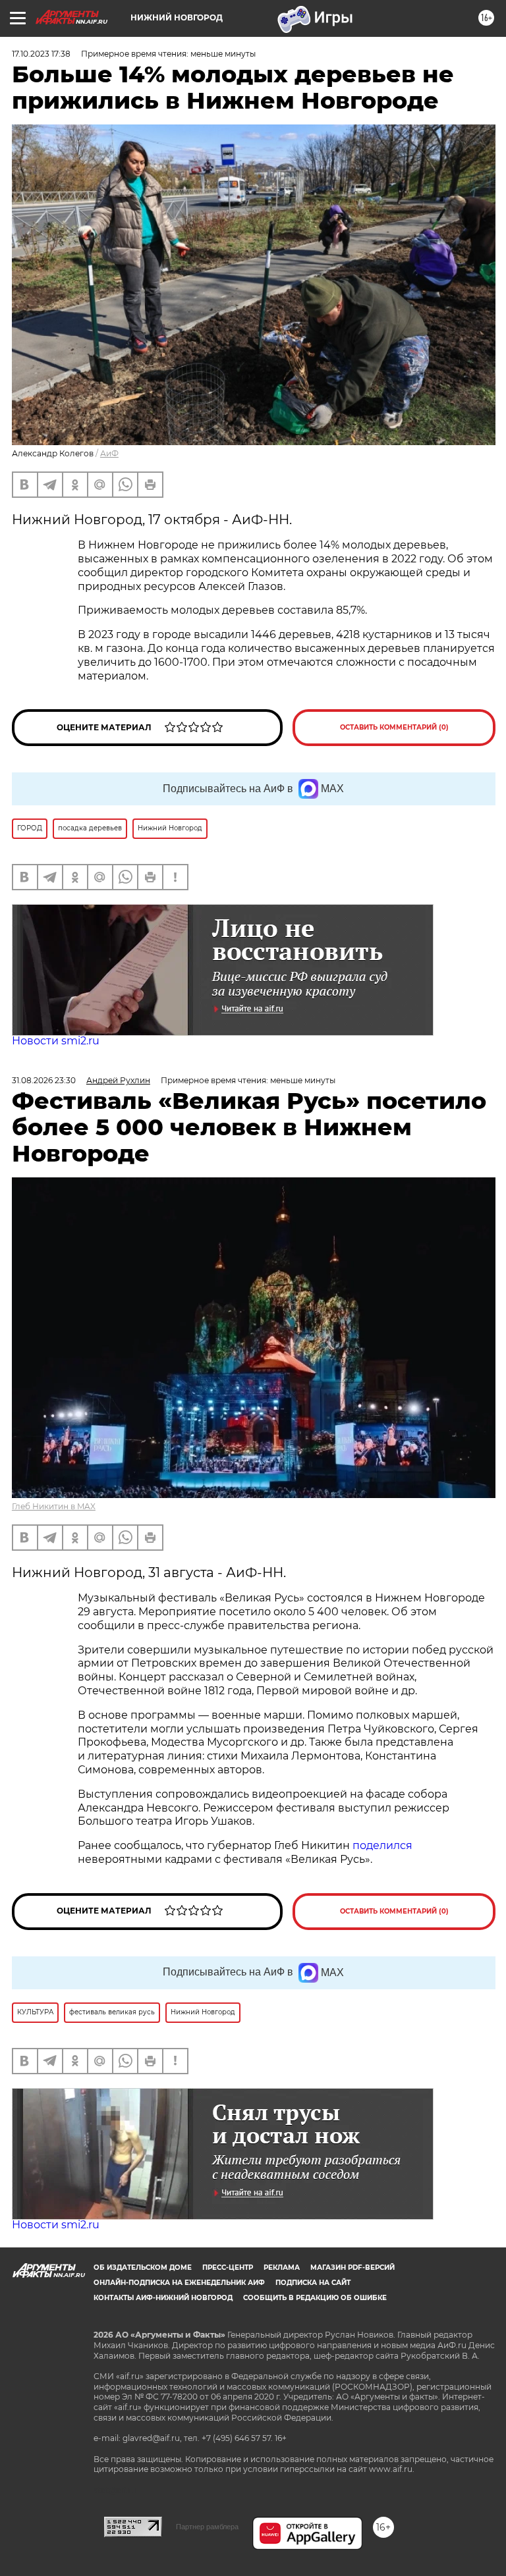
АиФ (109, 453)
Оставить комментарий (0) (394, 727)
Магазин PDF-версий (352, 2267)
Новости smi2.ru (56, 1041)
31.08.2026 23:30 (44, 1080)
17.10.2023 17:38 (41, 54)
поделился (382, 1845)
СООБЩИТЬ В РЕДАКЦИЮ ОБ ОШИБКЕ (315, 2298)
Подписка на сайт (313, 2283)
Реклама (282, 2267)
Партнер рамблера (207, 2527)
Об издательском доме (143, 2267)
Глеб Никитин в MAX (54, 1506)
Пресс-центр (228, 2267)
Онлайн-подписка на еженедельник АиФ (179, 2283)
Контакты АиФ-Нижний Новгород (163, 2298)
